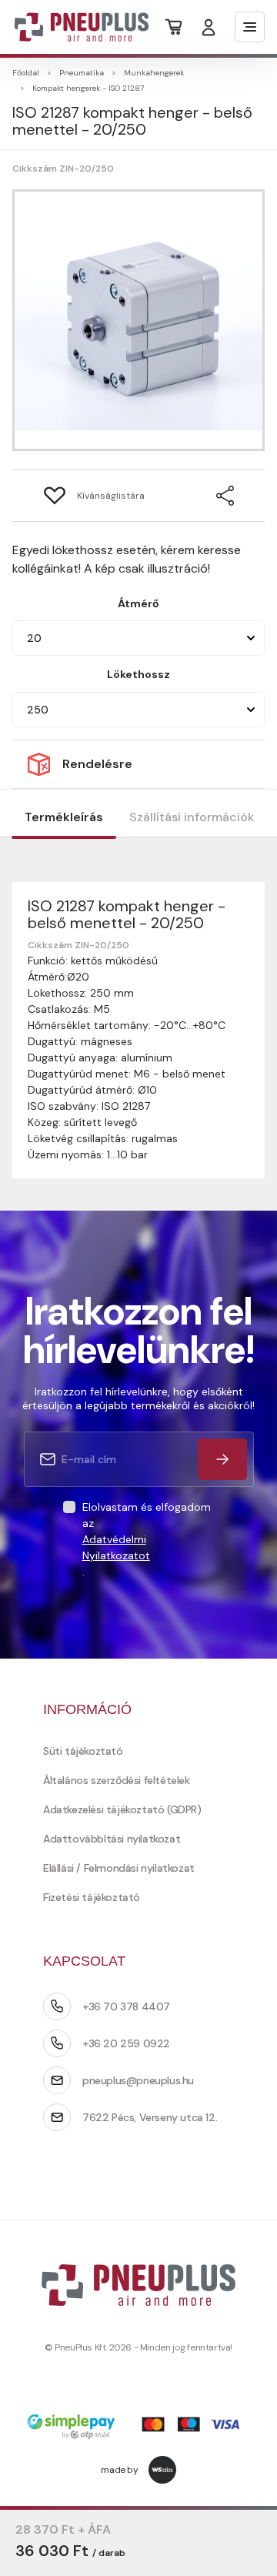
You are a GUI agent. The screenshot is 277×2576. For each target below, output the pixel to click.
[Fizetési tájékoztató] (138, 2428)
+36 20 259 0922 (126, 2043)
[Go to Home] (72, 27)
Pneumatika (82, 73)
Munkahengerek (154, 73)
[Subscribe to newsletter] (222, 1459)
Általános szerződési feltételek (117, 1780)
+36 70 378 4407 (126, 2006)
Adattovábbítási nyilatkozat (112, 1839)
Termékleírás (64, 817)
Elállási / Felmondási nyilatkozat (119, 1868)
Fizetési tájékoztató (92, 1897)
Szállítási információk (192, 817)
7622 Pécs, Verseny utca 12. (150, 2117)
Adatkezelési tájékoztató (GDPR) (122, 1809)
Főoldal (26, 73)
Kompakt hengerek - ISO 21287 (88, 88)
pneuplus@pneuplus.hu (138, 2080)
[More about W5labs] (162, 2470)
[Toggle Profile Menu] (209, 27)
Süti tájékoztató (83, 1751)
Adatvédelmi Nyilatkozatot (116, 1547)
